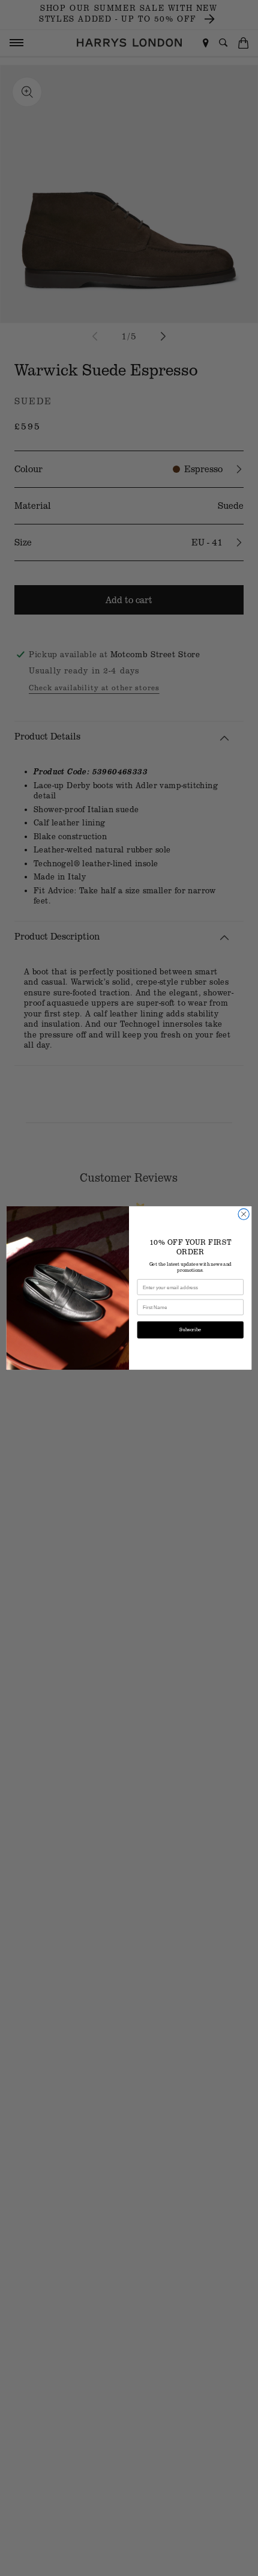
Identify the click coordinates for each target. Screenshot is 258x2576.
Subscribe (190, 1330)
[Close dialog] (244, 1214)
